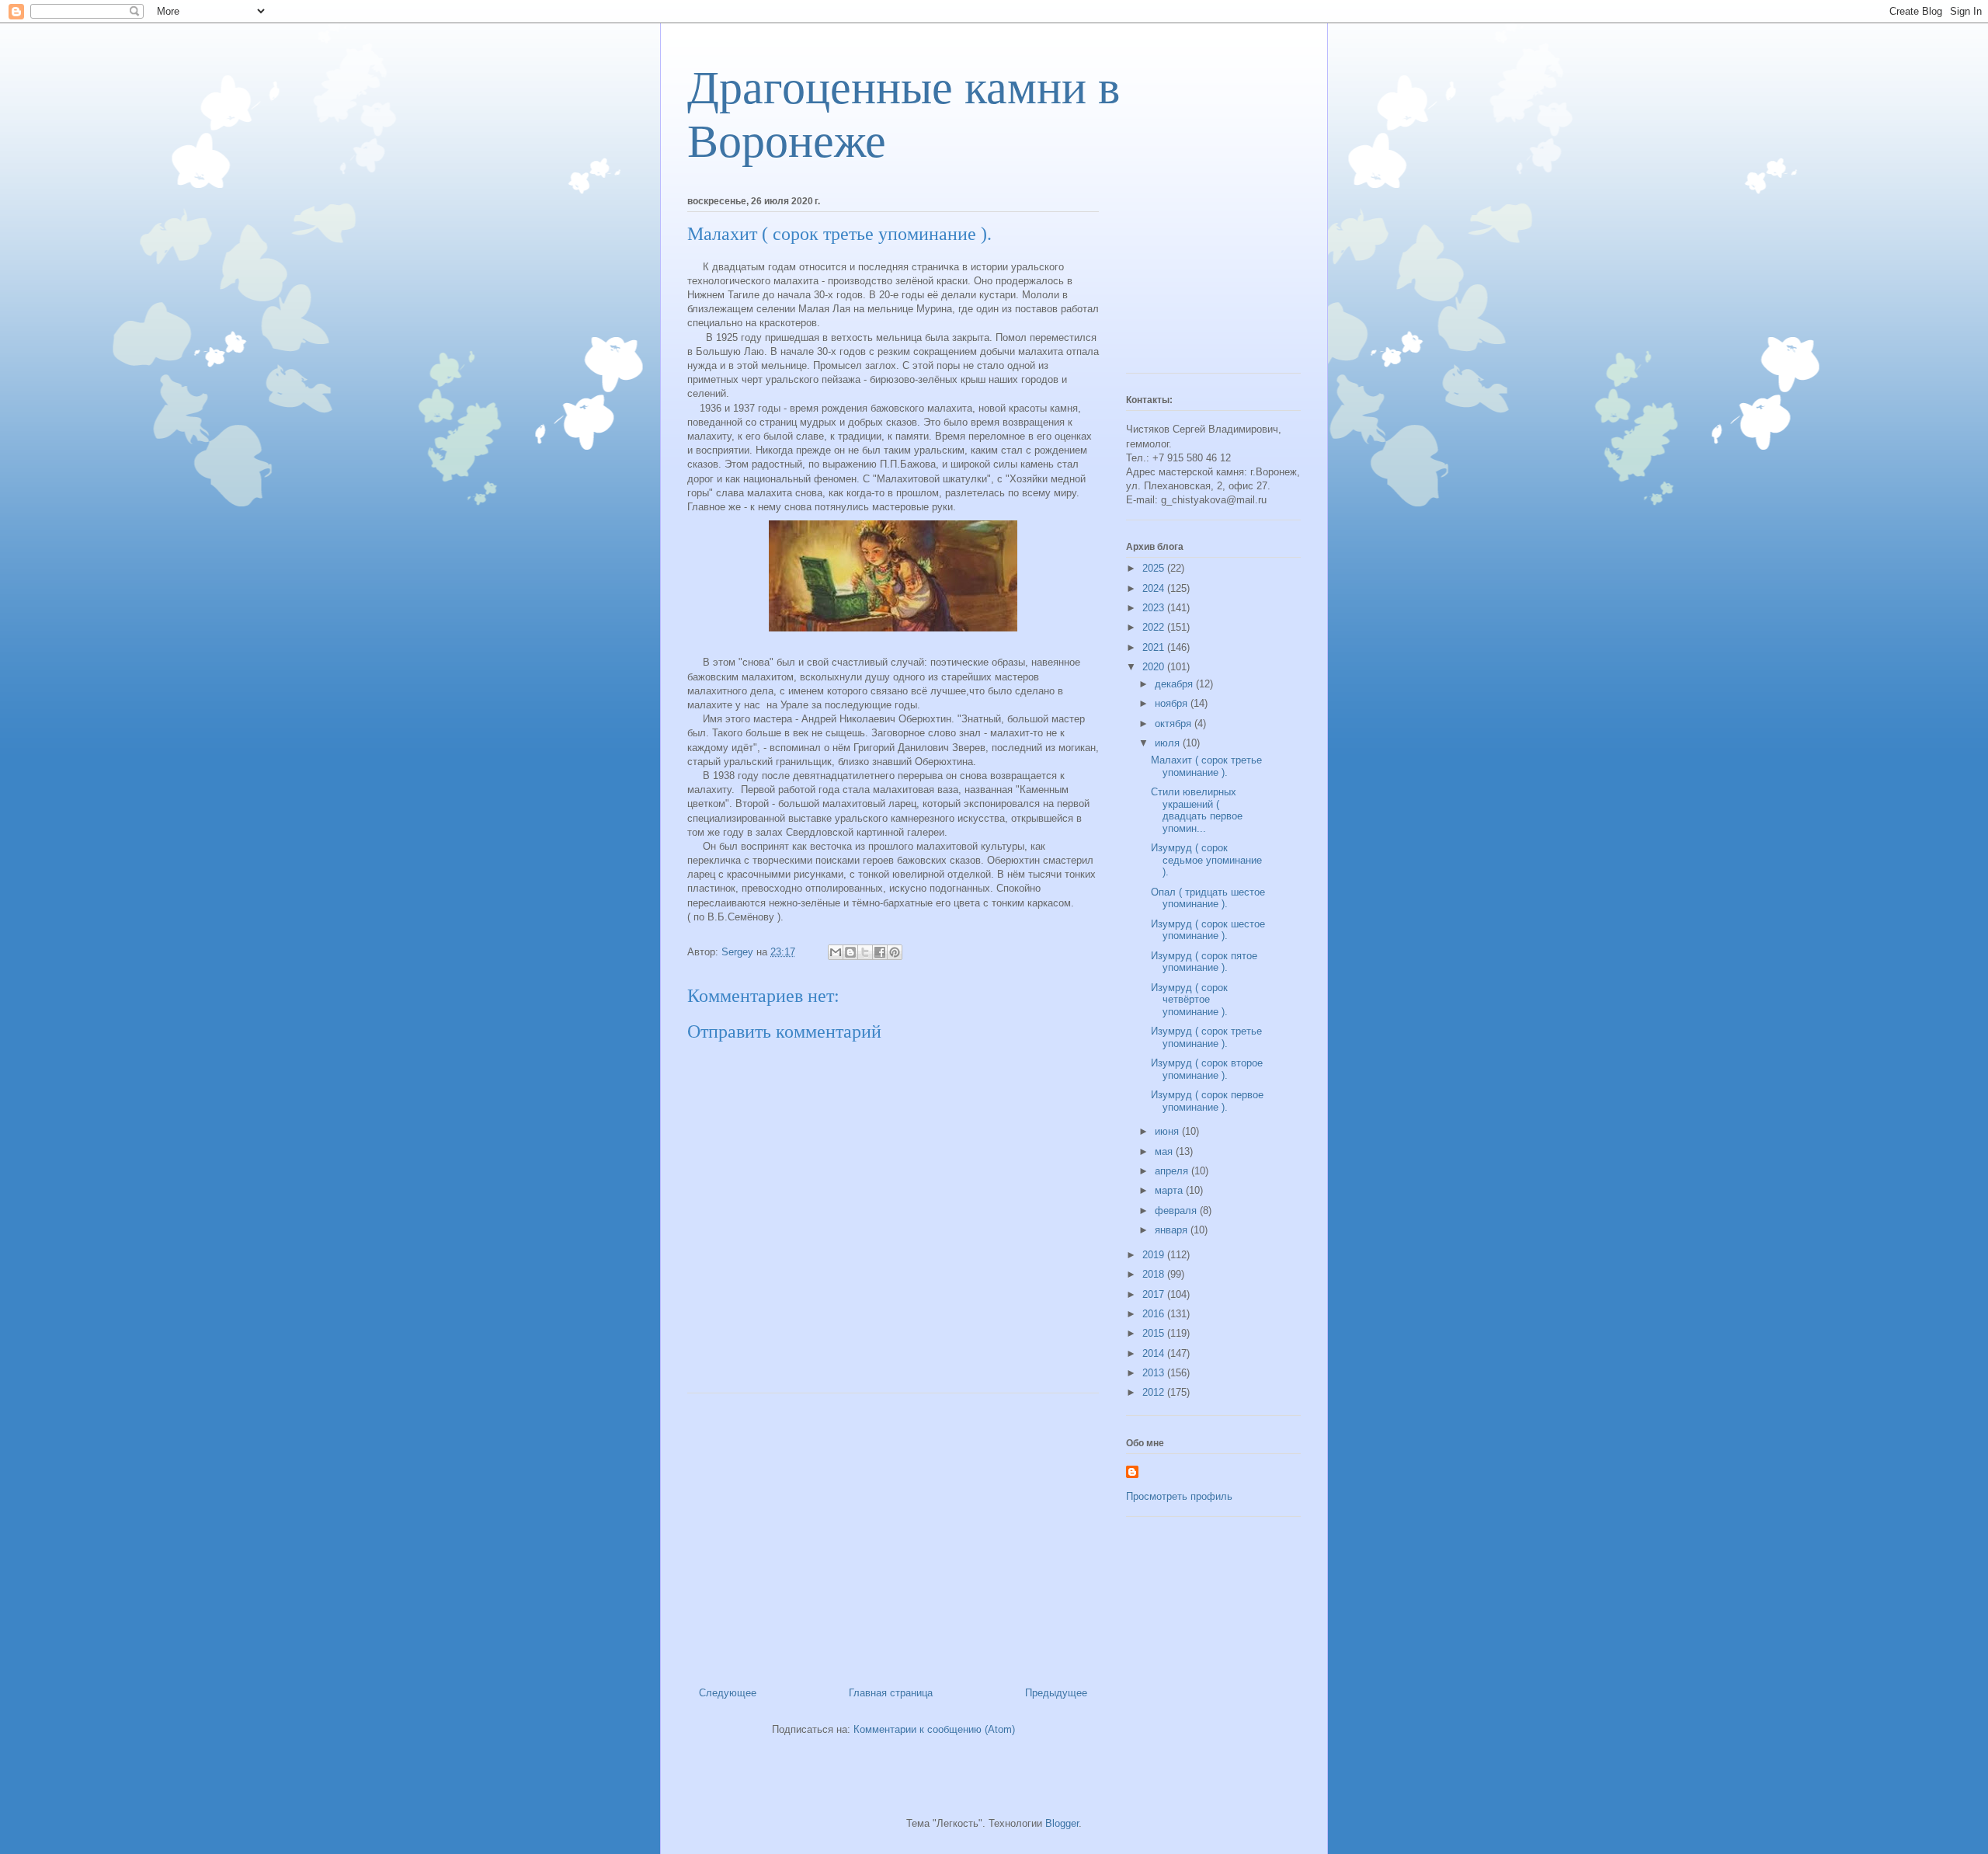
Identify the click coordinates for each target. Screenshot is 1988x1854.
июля (1169, 743)
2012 (1155, 1392)
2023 (1155, 608)
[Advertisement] (893, 1534)
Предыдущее (1056, 1693)
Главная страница (891, 1693)
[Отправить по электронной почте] (836, 952)
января (1173, 1230)
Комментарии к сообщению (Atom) (934, 1729)
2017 (1155, 1294)
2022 (1155, 627)
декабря (1175, 684)
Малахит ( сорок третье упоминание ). (1206, 766)
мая (1165, 1151)
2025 (1155, 568)
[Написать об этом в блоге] (850, 952)
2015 (1155, 1333)
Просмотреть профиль (1179, 1496)
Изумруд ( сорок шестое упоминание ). (1208, 930)
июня (1168, 1131)
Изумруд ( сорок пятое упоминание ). (1204, 962)
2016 (1155, 1314)
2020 (1155, 667)
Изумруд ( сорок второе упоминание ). (1207, 1069)
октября (1175, 724)
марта (1170, 1190)
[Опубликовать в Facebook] (880, 952)
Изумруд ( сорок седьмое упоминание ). (1206, 860)
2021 (1155, 647)
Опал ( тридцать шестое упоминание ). (1208, 898)
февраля (1177, 1210)
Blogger (1062, 1823)
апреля (1173, 1171)
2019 (1155, 1255)
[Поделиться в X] (865, 952)
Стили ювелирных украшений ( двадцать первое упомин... (1197, 810)
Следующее (728, 1693)
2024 (1155, 588)
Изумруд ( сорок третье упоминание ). (1206, 1037)
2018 (1155, 1274)
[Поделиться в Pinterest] (895, 952)
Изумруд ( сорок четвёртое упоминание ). (1189, 1000)
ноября (1173, 703)
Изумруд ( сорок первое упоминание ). (1207, 1101)
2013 (1155, 1373)
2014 (1155, 1353)
